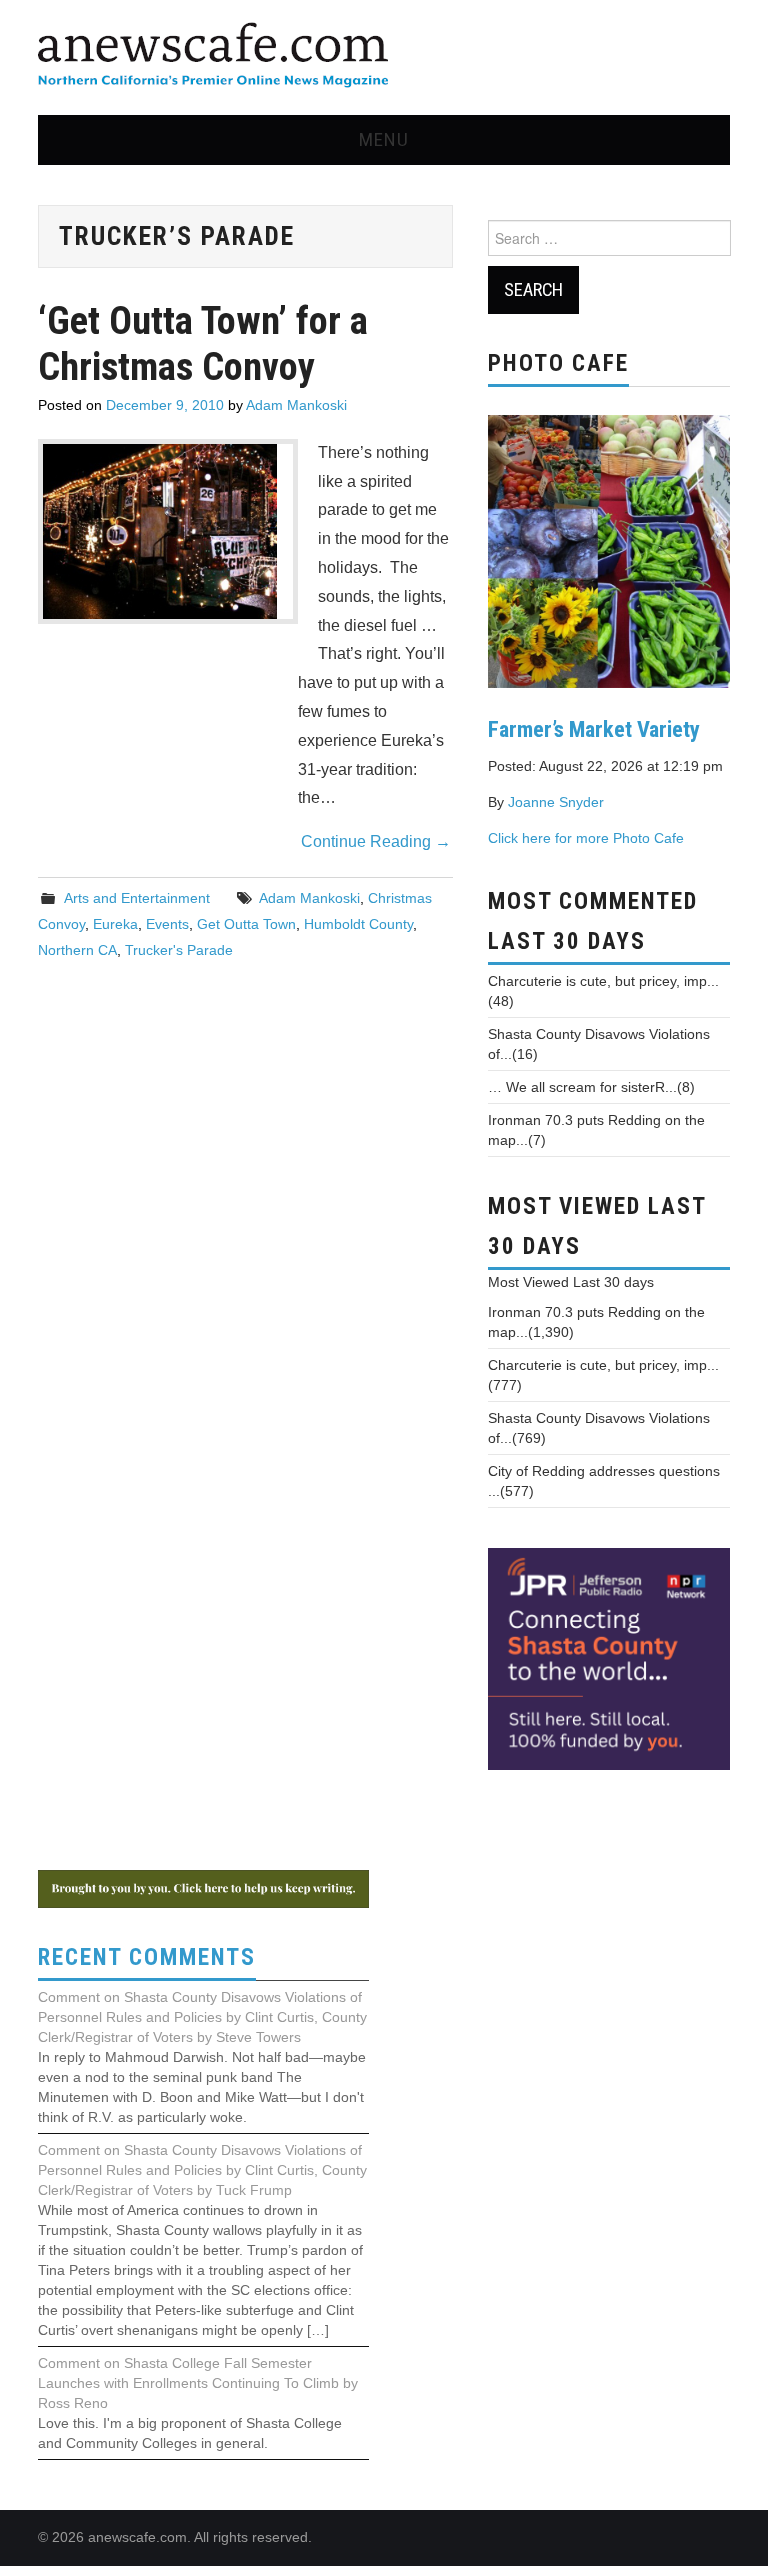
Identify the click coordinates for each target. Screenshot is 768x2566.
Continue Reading (376, 841)
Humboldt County (358, 924)
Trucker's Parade (179, 950)
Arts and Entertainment (137, 898)
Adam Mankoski (296, 405)
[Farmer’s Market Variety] (609, 549)
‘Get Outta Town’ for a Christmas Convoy (203, 343)
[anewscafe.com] (213, 56)
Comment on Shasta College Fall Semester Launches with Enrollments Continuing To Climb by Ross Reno (198, 2383)
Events (167, 924)
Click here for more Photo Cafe (586, 838)
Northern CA (77, 950)
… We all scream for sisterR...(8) (591, 1087)
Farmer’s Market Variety (594, 729)
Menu (384, 139)
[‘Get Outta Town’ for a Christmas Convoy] (168, 531)
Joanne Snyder (556, 802)
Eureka (115, 924)
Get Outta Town (246, 924)
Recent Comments (147, 1957)
